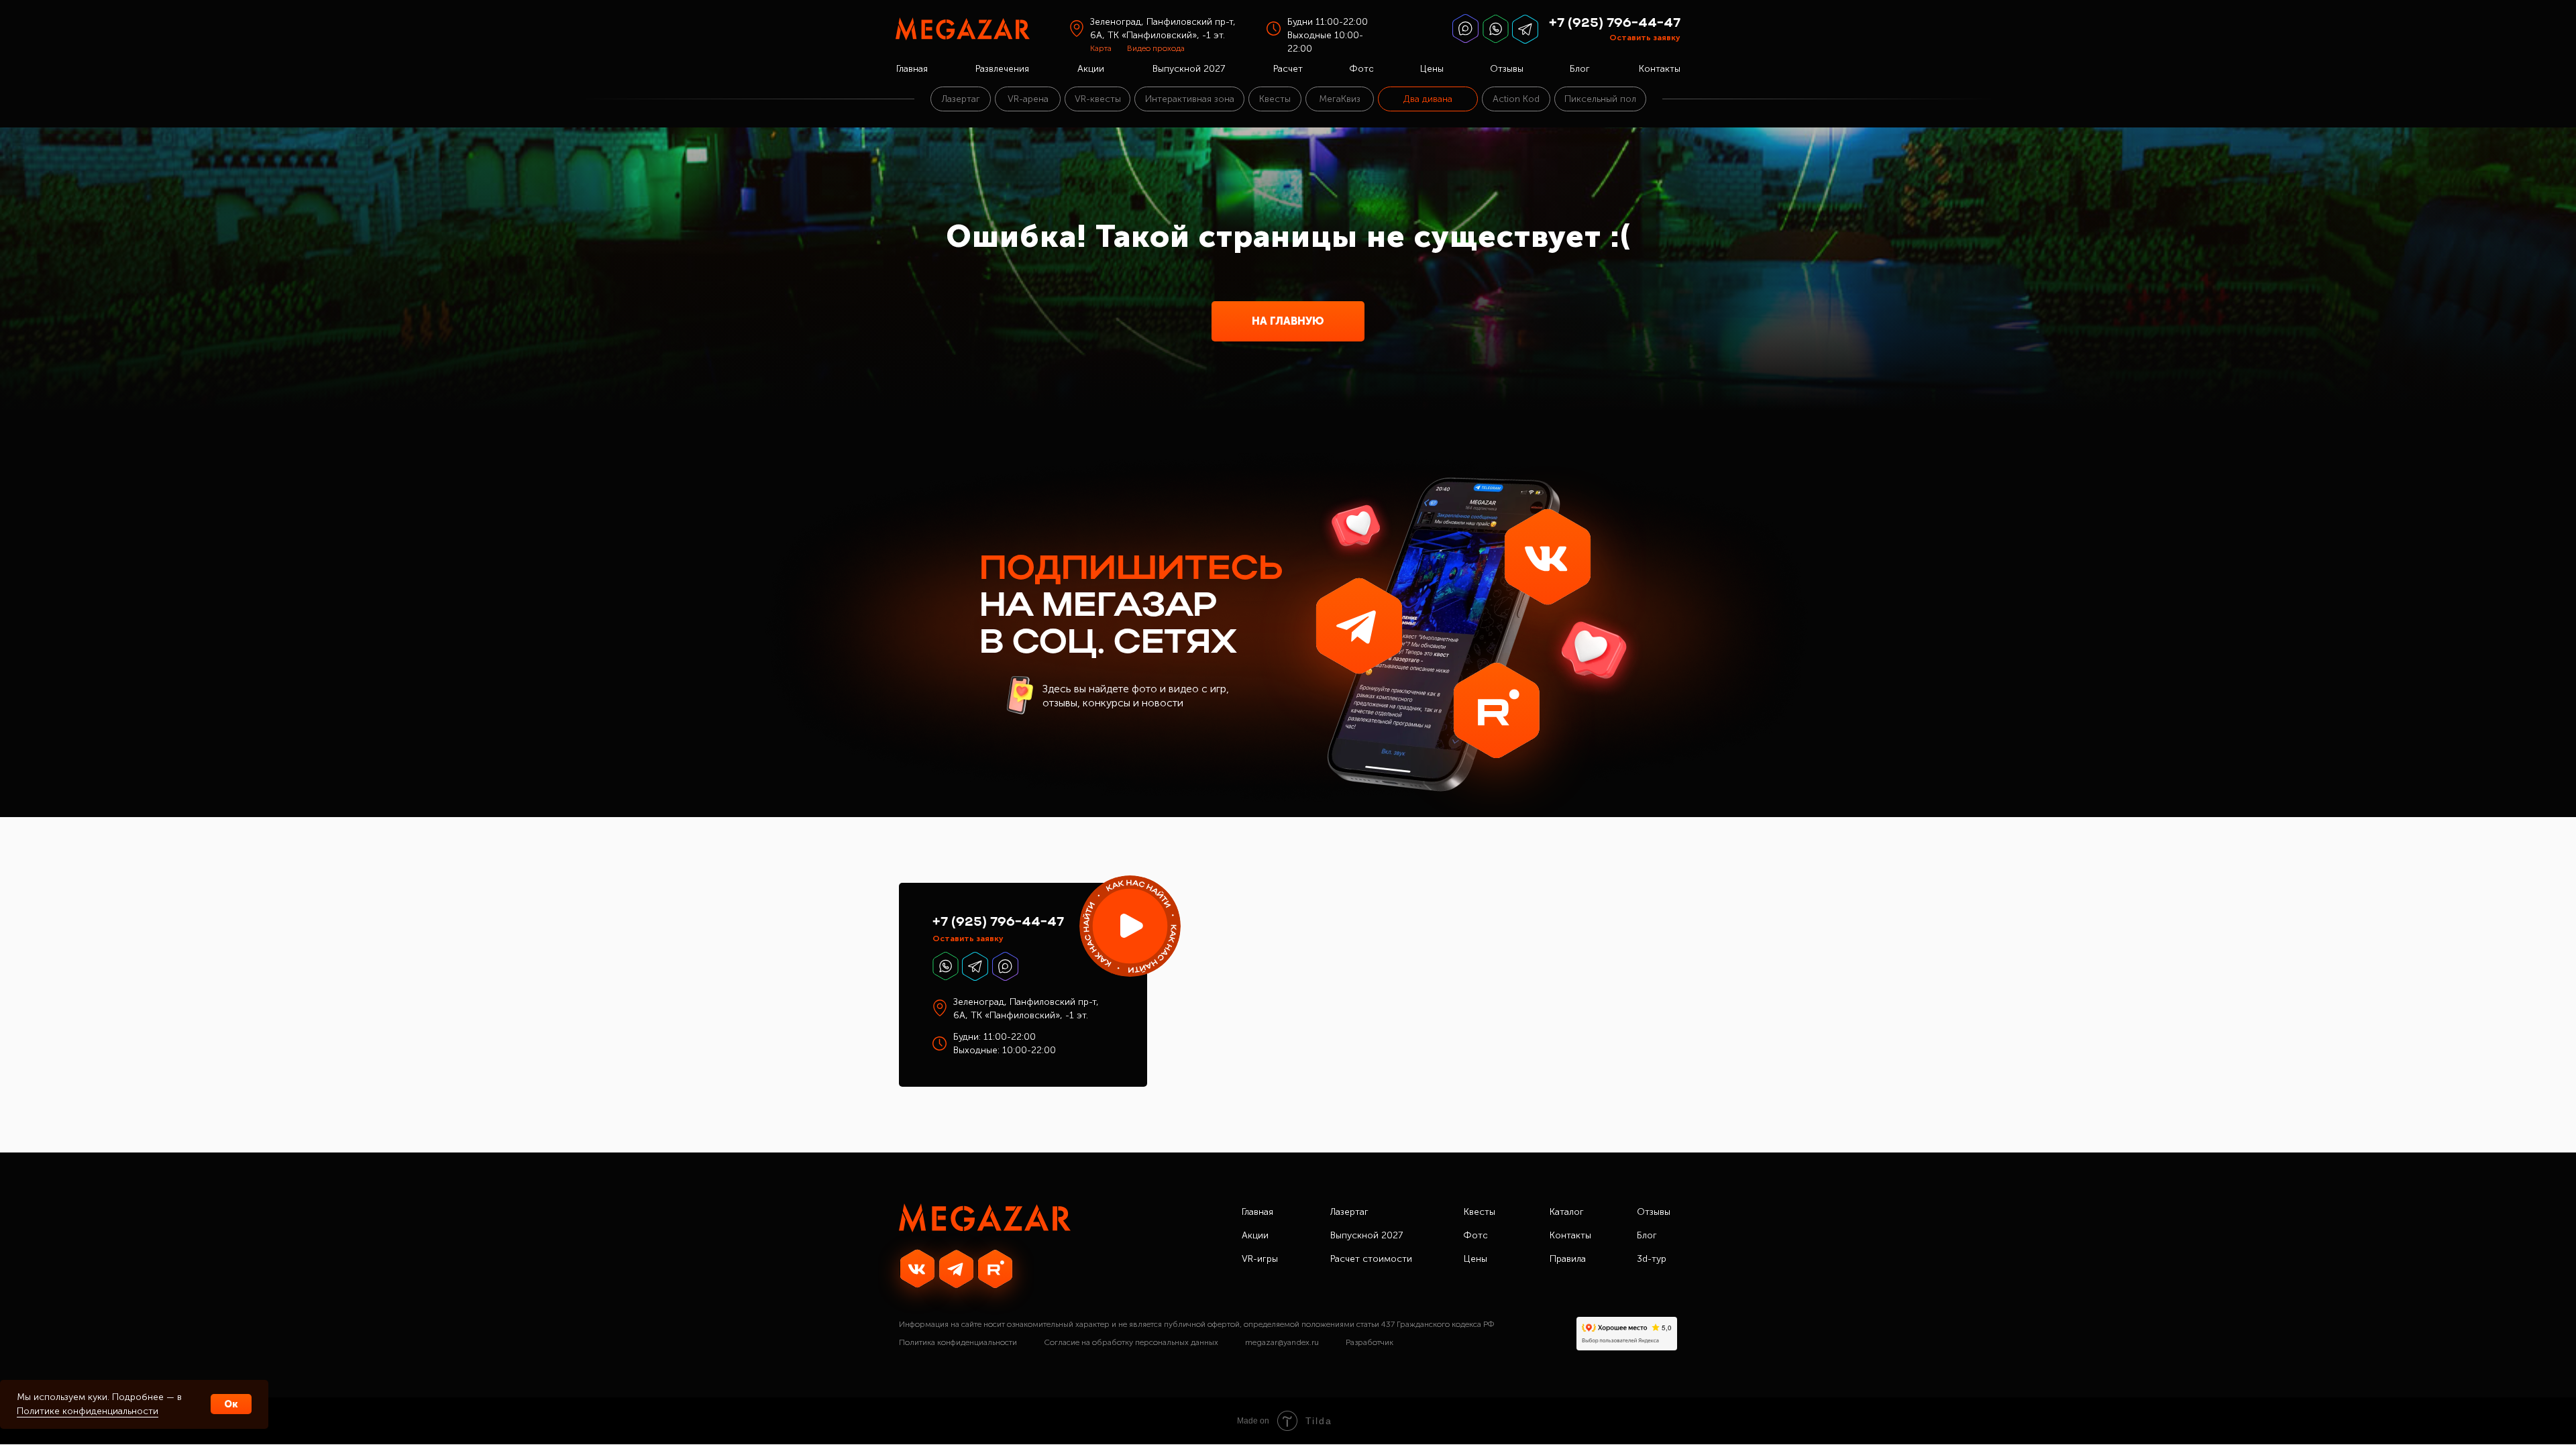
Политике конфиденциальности (88, 1411)
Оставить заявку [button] (1645, 38)
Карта (1101, 48)
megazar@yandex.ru (1282, 1342)
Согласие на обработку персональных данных (1131, 1342)
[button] (1130, 926)
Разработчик (1370, 1342)
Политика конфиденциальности (958, 1342)
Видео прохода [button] (1156, 48)
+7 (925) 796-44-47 (1615, 23)
